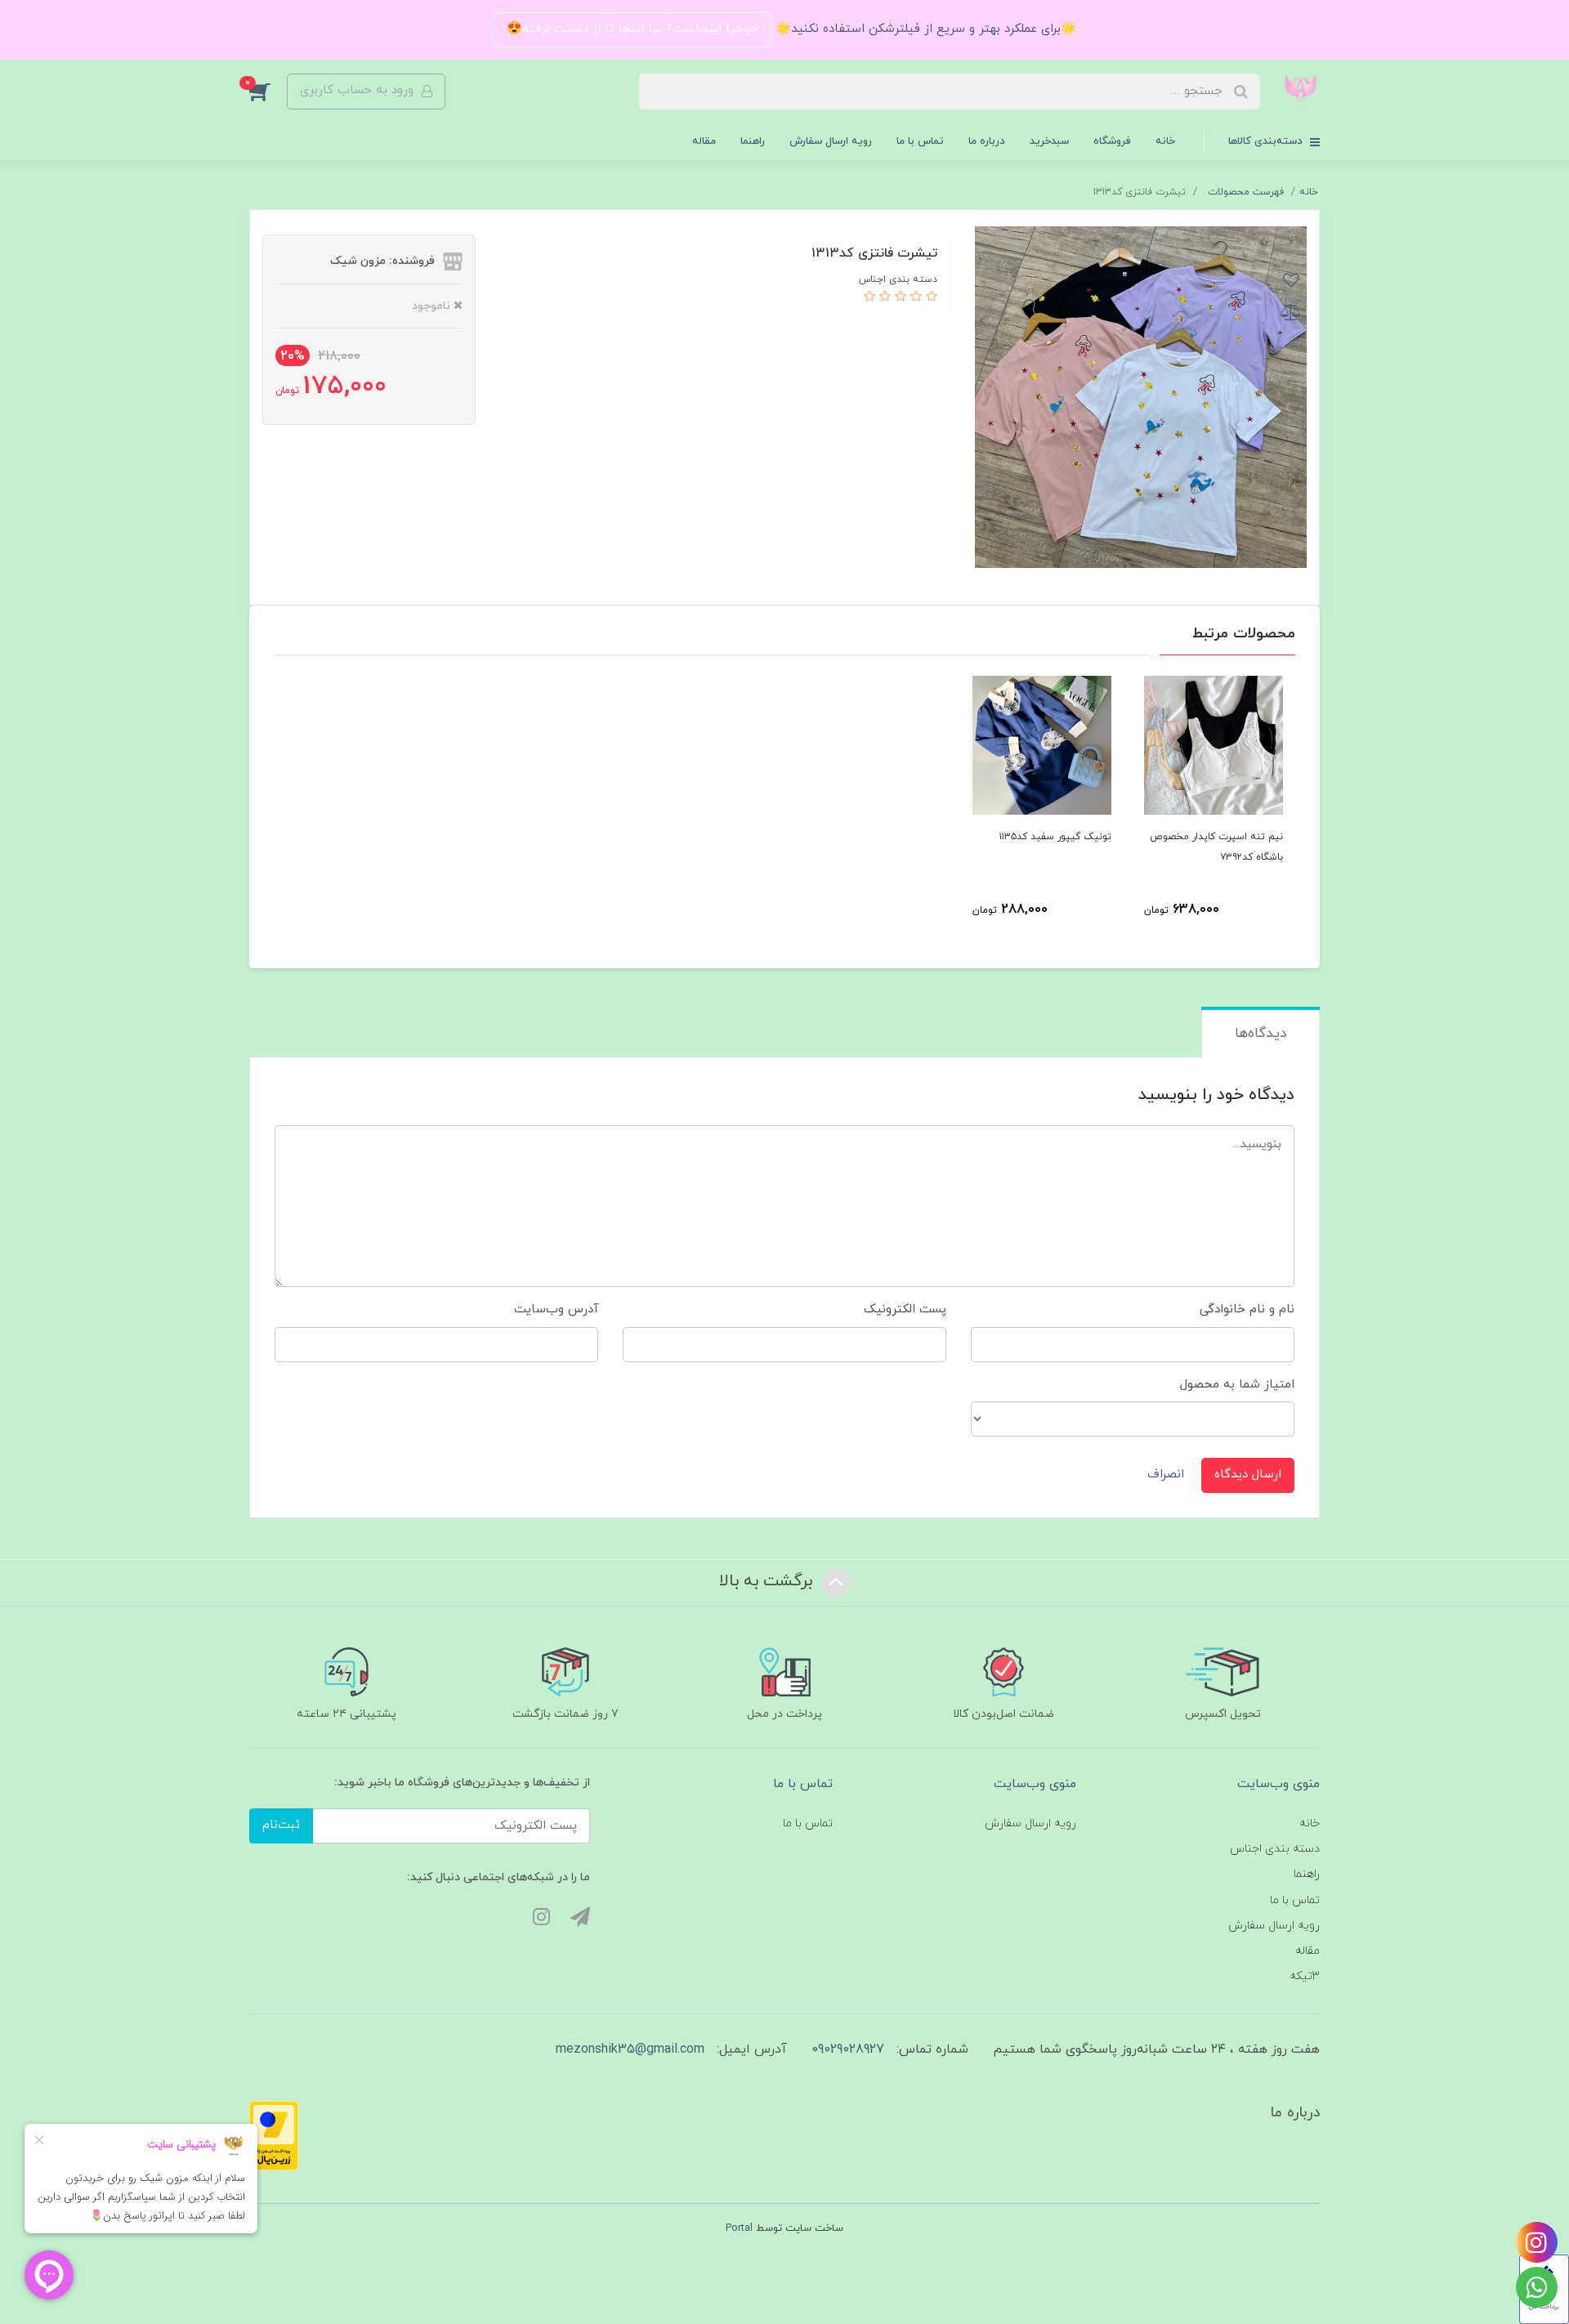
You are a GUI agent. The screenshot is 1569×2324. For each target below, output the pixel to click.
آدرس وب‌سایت (556, 1309)
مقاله (704, 141)
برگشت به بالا (768, 1581)
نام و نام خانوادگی (1247, 1309)
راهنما (753, 141)
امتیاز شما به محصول (1237, 1385)
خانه (1165, 141)
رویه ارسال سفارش (831, 141)
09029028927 (848, 2049)
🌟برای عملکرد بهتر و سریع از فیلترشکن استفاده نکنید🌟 (924, 29)
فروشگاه (1112, 141)
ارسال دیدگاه (1248, 1475)
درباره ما (987, 141)
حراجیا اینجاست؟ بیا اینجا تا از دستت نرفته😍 (633, 29)
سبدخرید (1049, 141)
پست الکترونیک (905, 1309)
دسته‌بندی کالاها (1267, 141)
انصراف (1166, 1475)
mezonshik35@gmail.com (630, 2049)
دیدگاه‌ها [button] (1261, 1034)
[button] (268, 92)
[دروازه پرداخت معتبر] (274, 2135)
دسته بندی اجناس (1275, 1849)
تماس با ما (920, 141)
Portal (739, 2228)
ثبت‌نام (281, 1825)
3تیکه (1305, 1976)
